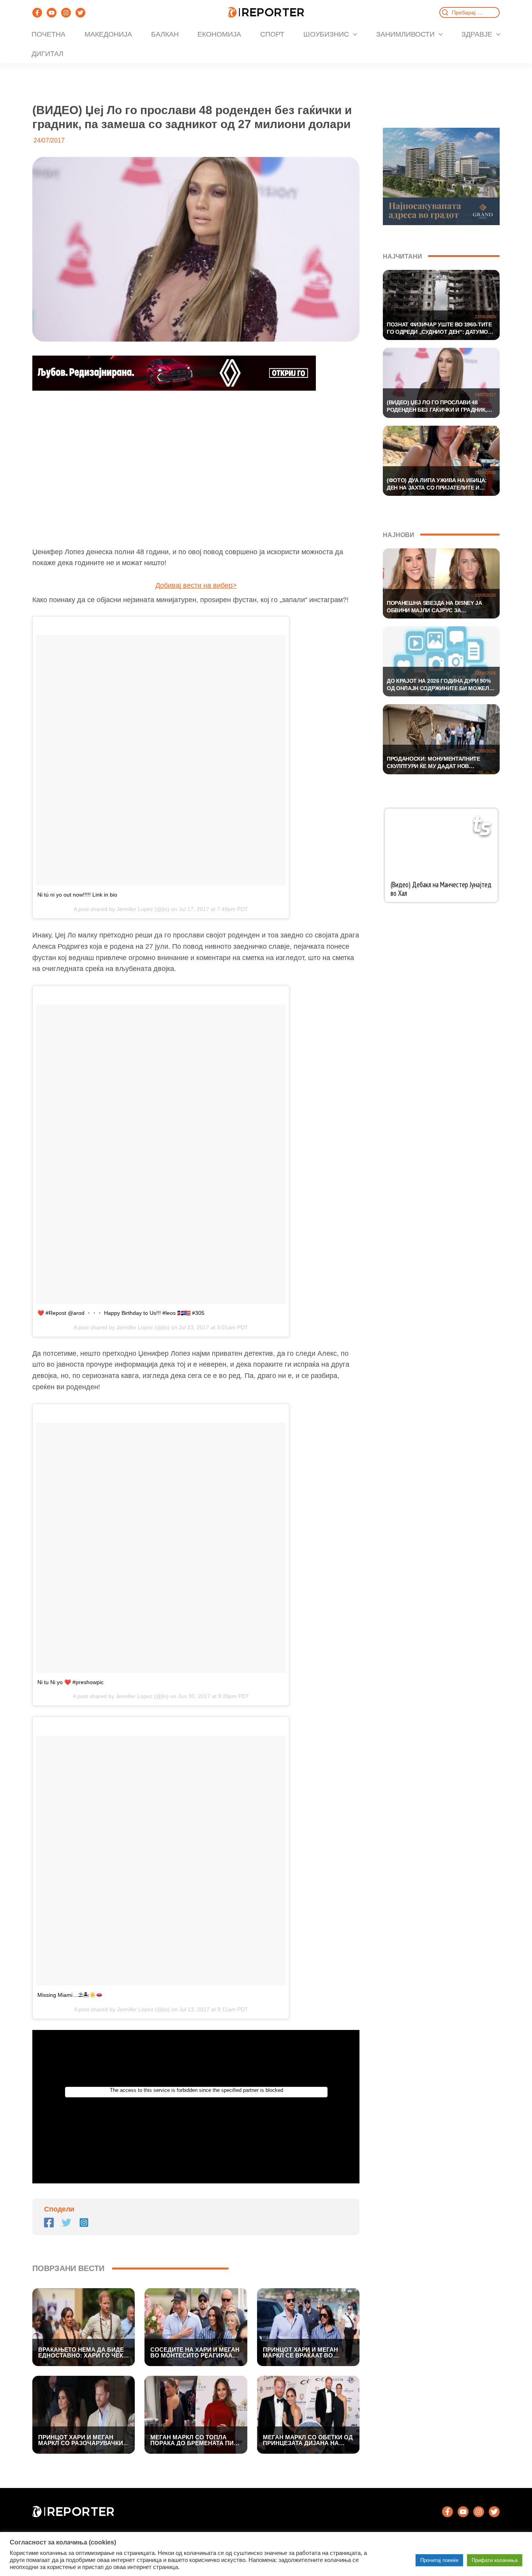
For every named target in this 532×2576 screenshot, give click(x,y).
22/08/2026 (485, 317)
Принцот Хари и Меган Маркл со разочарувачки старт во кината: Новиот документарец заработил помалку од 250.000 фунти (82, 2440)
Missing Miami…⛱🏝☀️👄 (70, 1995)
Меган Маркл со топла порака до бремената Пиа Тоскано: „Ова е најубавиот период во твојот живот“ (194, 2440)
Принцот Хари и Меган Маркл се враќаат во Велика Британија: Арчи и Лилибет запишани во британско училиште (307, 2352)
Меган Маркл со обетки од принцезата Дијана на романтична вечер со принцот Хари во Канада (308, 2440)
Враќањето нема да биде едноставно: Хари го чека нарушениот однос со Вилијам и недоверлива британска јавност (83, 2352)
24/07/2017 (485, 395)
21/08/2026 (485, 472)
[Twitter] (80, 13)
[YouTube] (52, 13)
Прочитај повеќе (439, 2560)
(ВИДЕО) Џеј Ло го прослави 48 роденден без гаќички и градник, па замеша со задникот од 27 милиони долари (437, 407)
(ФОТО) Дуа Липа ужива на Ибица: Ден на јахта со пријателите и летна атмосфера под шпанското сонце (439, 485)
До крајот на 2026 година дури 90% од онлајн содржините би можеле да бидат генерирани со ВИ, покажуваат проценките (440, 685)
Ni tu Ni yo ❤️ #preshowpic (70, 1682)
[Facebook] (37, 13)
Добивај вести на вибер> (196, 585)
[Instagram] (66, 13)
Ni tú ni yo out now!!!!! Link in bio (77, 895)
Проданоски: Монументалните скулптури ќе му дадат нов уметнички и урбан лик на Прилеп (438, 763)
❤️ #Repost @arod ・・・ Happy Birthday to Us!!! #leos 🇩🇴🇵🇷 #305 (121, 1313)
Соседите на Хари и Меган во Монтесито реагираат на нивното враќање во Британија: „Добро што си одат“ (195, 2352)
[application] (353, 34)
